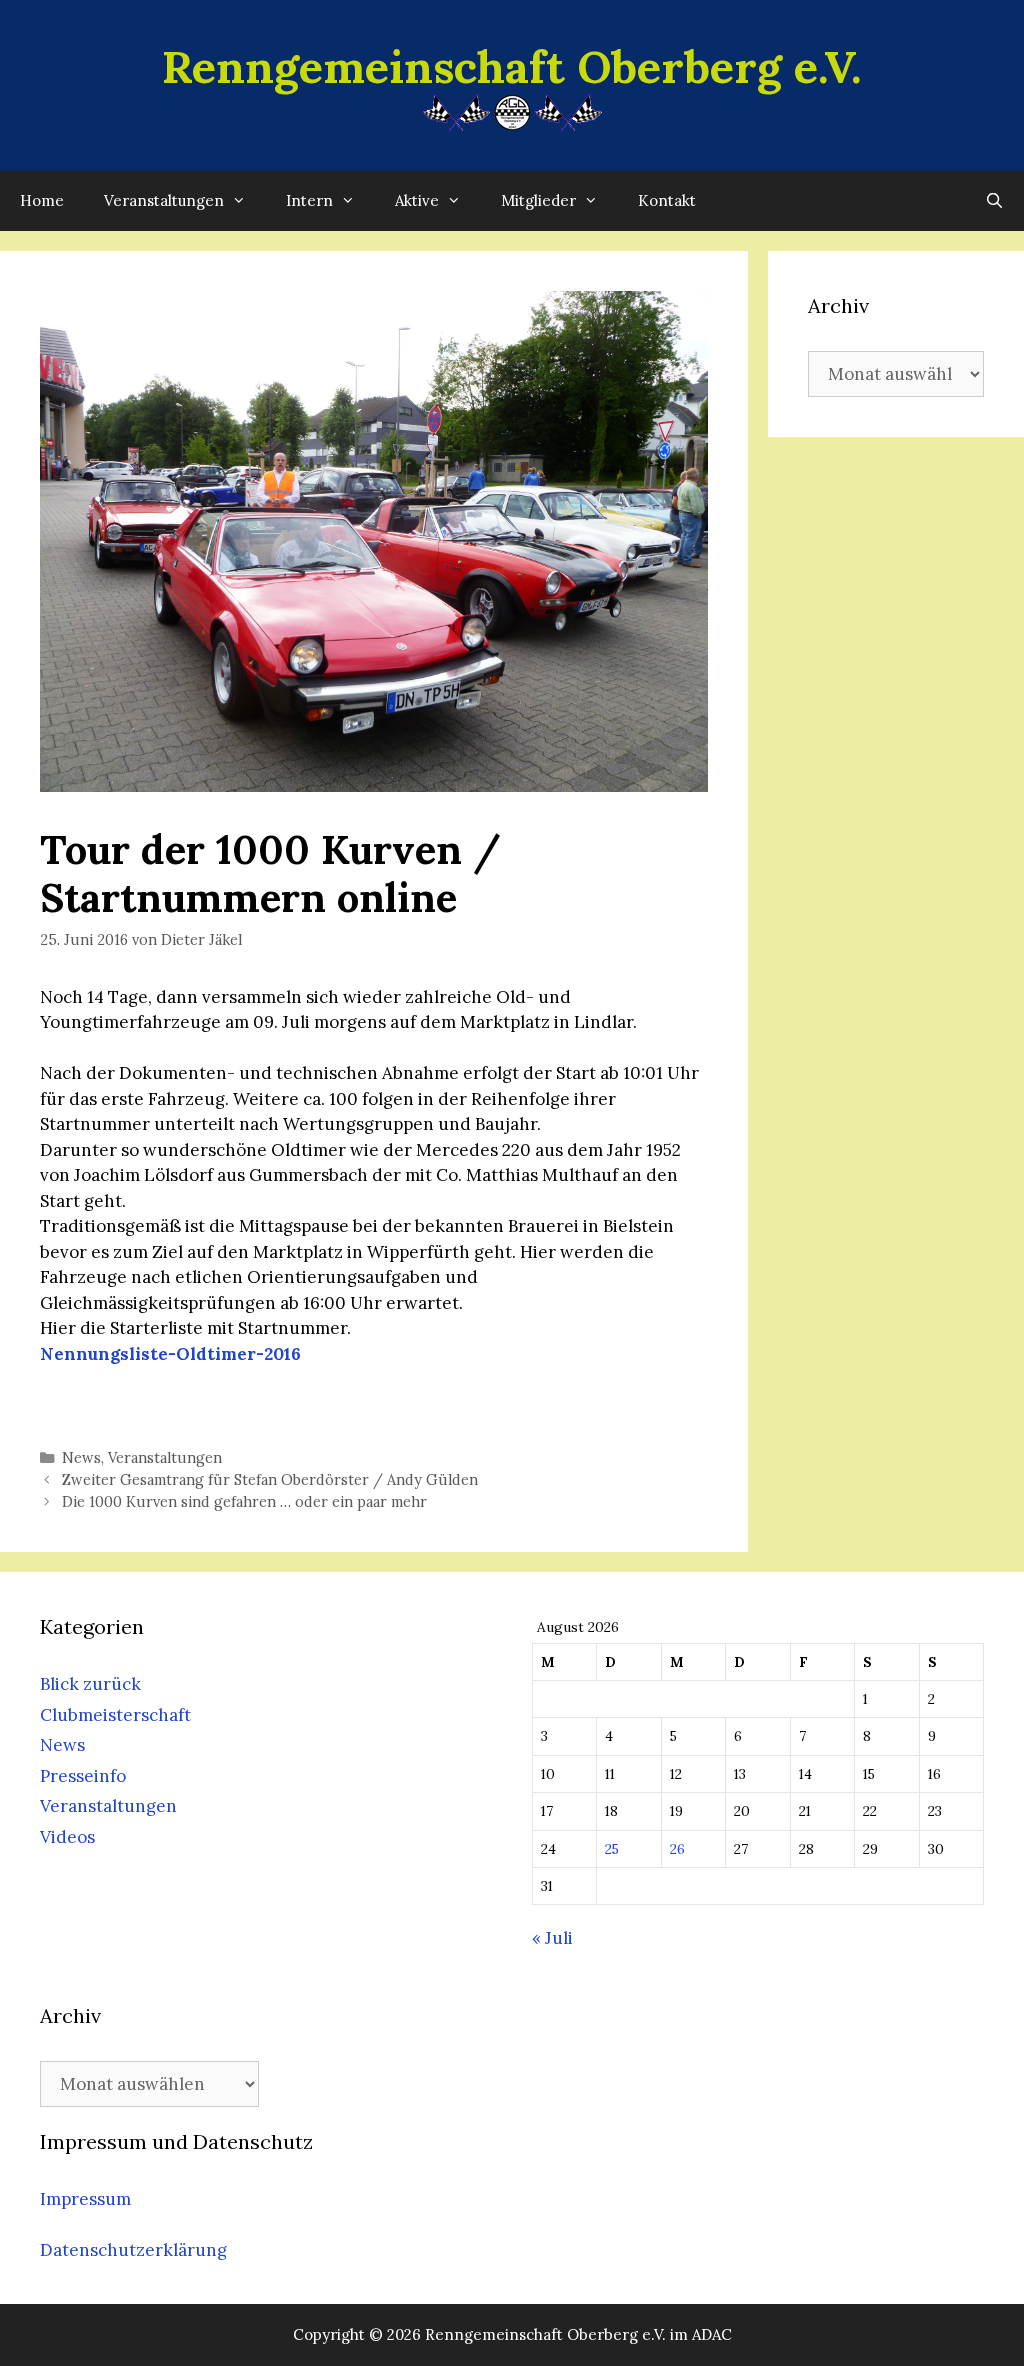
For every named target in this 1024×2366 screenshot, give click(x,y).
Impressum (85, 2199)
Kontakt (667, 200)
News (81, 1457)
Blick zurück (90, 1684)
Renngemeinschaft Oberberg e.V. (512, 66)
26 (677, 1849)
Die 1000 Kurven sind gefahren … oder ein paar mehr (244, 1501)
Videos (67, 1837)
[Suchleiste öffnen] (994, 201)
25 (612, 1849)
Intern (309, 200)
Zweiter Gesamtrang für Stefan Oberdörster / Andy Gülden (270, 1479)
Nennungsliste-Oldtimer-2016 (170, 1354)
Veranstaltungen (164, 200)
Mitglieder (538, 200)
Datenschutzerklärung (133, 2250)
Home (42, 200)
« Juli (552, 1938)
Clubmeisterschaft (115, 1715)
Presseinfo (83, 1776)
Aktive (417, 200)
